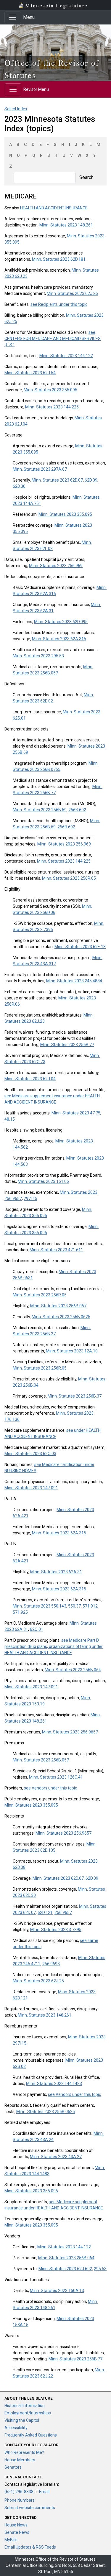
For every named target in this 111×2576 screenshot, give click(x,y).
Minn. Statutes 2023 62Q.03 (30, 1454)
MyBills (11, 2540)
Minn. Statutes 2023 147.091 (31, 1488)
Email (44, 2492)
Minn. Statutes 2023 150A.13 (57, 2291)
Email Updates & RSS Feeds (30, 2547)
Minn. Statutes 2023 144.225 (52, 407)
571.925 (20, 1612)
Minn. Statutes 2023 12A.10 (72, 1351)
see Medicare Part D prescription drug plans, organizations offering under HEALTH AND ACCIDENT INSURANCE (54, 1646)
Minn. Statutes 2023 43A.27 (56, 2157)
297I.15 (30, 1198)
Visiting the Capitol (22, 2420)
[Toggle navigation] (13, 17)
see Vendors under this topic (50, 1788)
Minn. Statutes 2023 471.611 (56, 1250)
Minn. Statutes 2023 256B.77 (67, 1045)
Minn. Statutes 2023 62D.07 (57, 480)
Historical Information (25, 2406)
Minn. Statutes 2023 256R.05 (69, 878)
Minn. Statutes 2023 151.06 (43, 1181)
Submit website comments (30, 2508)
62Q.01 (37, 1629)
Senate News (17, 2532)
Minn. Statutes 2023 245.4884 (74, 981)
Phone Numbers (20, 2500)
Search (86, 177)
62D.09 (91, 480)
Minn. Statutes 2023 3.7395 (56, 1930)
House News (16, 2525)
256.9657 (63, 1912)
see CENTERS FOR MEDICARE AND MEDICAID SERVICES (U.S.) (53, 339)
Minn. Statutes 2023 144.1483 (54, 2084)
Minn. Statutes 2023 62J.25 (72, 293)
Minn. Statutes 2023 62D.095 (61, 622)
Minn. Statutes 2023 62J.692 (65, 2269)
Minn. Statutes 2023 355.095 (50, 390)
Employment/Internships (28, 2413)
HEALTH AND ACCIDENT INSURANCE (54, 208)
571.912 (90, 1606)
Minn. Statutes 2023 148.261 (66, 225)
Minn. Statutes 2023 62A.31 (56, 1572)
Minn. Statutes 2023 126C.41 (56, 1777)
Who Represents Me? (24, 2452)
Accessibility (16, 2428)
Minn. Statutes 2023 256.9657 (70, 1732)
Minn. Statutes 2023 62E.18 (80, 947)
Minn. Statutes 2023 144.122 (66, 356)
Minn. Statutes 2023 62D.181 (59, 259)
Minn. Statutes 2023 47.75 (76, 1113)
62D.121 (45, 1912)
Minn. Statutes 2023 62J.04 (30, 1079)
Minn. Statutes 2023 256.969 (56, 566)
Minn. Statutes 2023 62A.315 (59, 639)
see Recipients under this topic (59, 304)
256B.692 (77, 810)
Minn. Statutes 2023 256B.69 (40, 810)
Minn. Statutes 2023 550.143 (40, 1606)
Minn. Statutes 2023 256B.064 (73, 1670)
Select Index (16, 109)
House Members (20, 2460)
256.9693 (51, 1964)
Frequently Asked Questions (31, 2435)
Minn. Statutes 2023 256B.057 (58, 1306)
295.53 (100, 2269)
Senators (13, 2467)
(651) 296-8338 (19, 2492)
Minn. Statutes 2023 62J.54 (30, 373)
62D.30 (19, 486)
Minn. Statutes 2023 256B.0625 (61, 1317)
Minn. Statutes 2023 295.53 (38, 656)
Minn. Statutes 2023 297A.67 (40, 469)
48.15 (10, 1119)
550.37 (74, 1606)
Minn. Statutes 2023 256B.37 (75, 1396)
